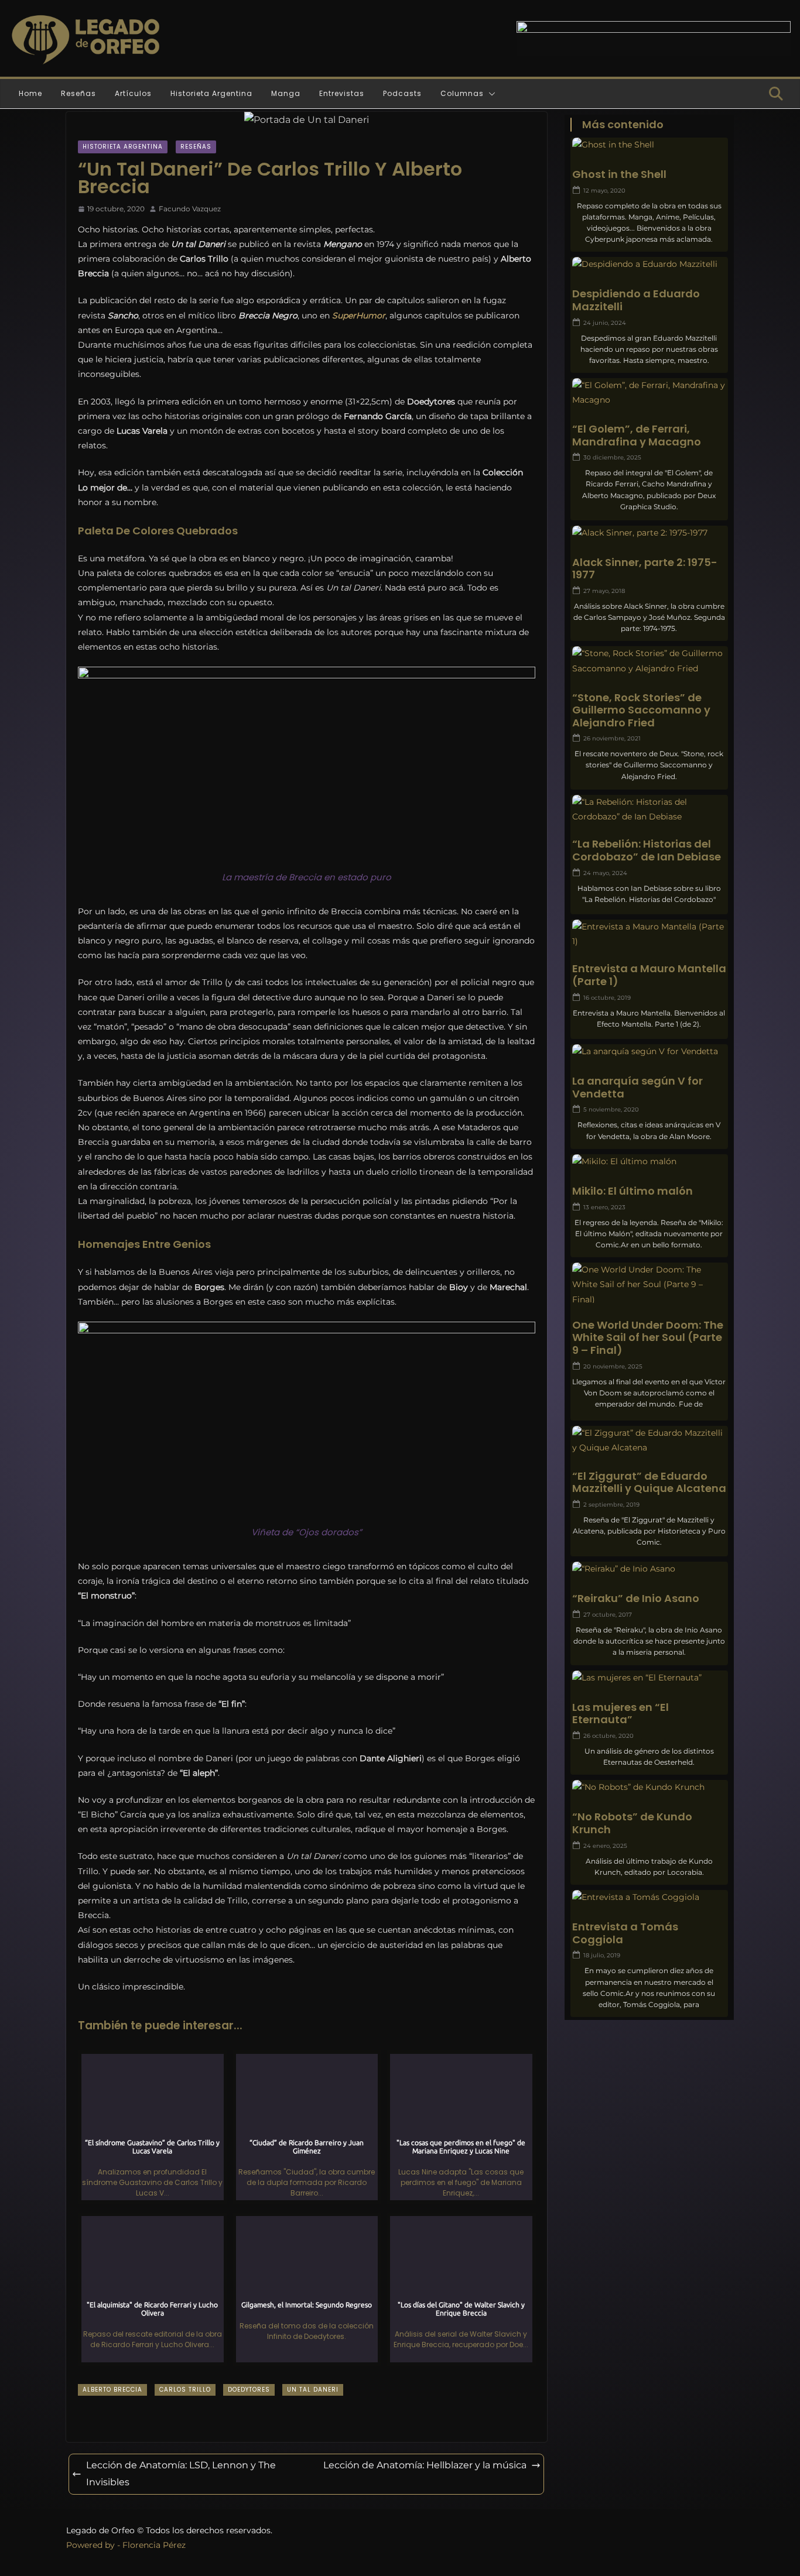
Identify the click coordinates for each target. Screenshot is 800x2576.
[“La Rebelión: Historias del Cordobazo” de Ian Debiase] (649, 809)
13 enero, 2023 (604, 1207)
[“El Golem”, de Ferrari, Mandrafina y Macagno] (649, 393)
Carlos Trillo (185, 2390)
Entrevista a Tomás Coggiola (625, 1933)
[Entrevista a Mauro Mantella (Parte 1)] (649, 934)
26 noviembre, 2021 (612, 738)
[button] (490, 94)
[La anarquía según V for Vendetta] (649, 1052)
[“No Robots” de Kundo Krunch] (649, 1787)
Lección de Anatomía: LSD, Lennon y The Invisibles (181, 2474)
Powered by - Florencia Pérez (126, 2545)
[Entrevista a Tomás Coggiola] (649, 1897)
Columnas (462, 93)
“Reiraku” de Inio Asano (636, 1599)
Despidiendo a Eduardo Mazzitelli (636, 300)
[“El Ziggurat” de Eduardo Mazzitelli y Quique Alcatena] (649, 1440)
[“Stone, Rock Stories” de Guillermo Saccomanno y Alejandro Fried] (649, 661)
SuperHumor (359, 315)
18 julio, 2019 (602, 1955)
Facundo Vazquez (190, 209)
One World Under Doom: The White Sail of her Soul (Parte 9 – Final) (648, 1338)
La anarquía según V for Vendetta (637, 1087)
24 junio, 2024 (605, 323)
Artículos (133, 93)
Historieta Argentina (211, 93)
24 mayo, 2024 (605, 873)
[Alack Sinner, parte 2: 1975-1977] (649, 533)
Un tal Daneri (313, 2390)
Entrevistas (342, 93)
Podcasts (402, 93)
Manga (286, 93)
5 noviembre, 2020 (611, 1109)
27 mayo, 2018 (604, 591)
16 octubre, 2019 (607, 998)
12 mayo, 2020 (604, 191)
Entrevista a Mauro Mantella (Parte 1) (649, 975)
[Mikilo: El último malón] (649, 1162)
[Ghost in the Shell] (649, 145)
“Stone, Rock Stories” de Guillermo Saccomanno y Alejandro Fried (641, 710)
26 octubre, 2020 (608, 1736)
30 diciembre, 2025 (612, 457)
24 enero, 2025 (605, 1846)
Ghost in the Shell (619, 174)
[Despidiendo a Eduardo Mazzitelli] (649, 264)
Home (30, 93)
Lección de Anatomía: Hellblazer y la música (425, 2465)
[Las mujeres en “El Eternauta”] (649, 1678)
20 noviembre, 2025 (613, 1366)
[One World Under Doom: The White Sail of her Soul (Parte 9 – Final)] (649, 1285)
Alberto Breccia (112, 2390)
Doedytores (249, 2390)
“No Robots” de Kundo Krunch (632, 1823)
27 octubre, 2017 (608, 1615)
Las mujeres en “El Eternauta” (620, 1714)
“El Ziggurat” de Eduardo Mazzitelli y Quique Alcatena (649, 1482)
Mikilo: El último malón (633, 1191)
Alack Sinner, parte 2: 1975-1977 (645, 569)
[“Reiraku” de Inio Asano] (649, 1569)
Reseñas (78, 93)
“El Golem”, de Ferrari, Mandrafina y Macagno (637, 435)
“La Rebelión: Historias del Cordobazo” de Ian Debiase (647, 850)
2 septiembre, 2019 (611, 1505)
